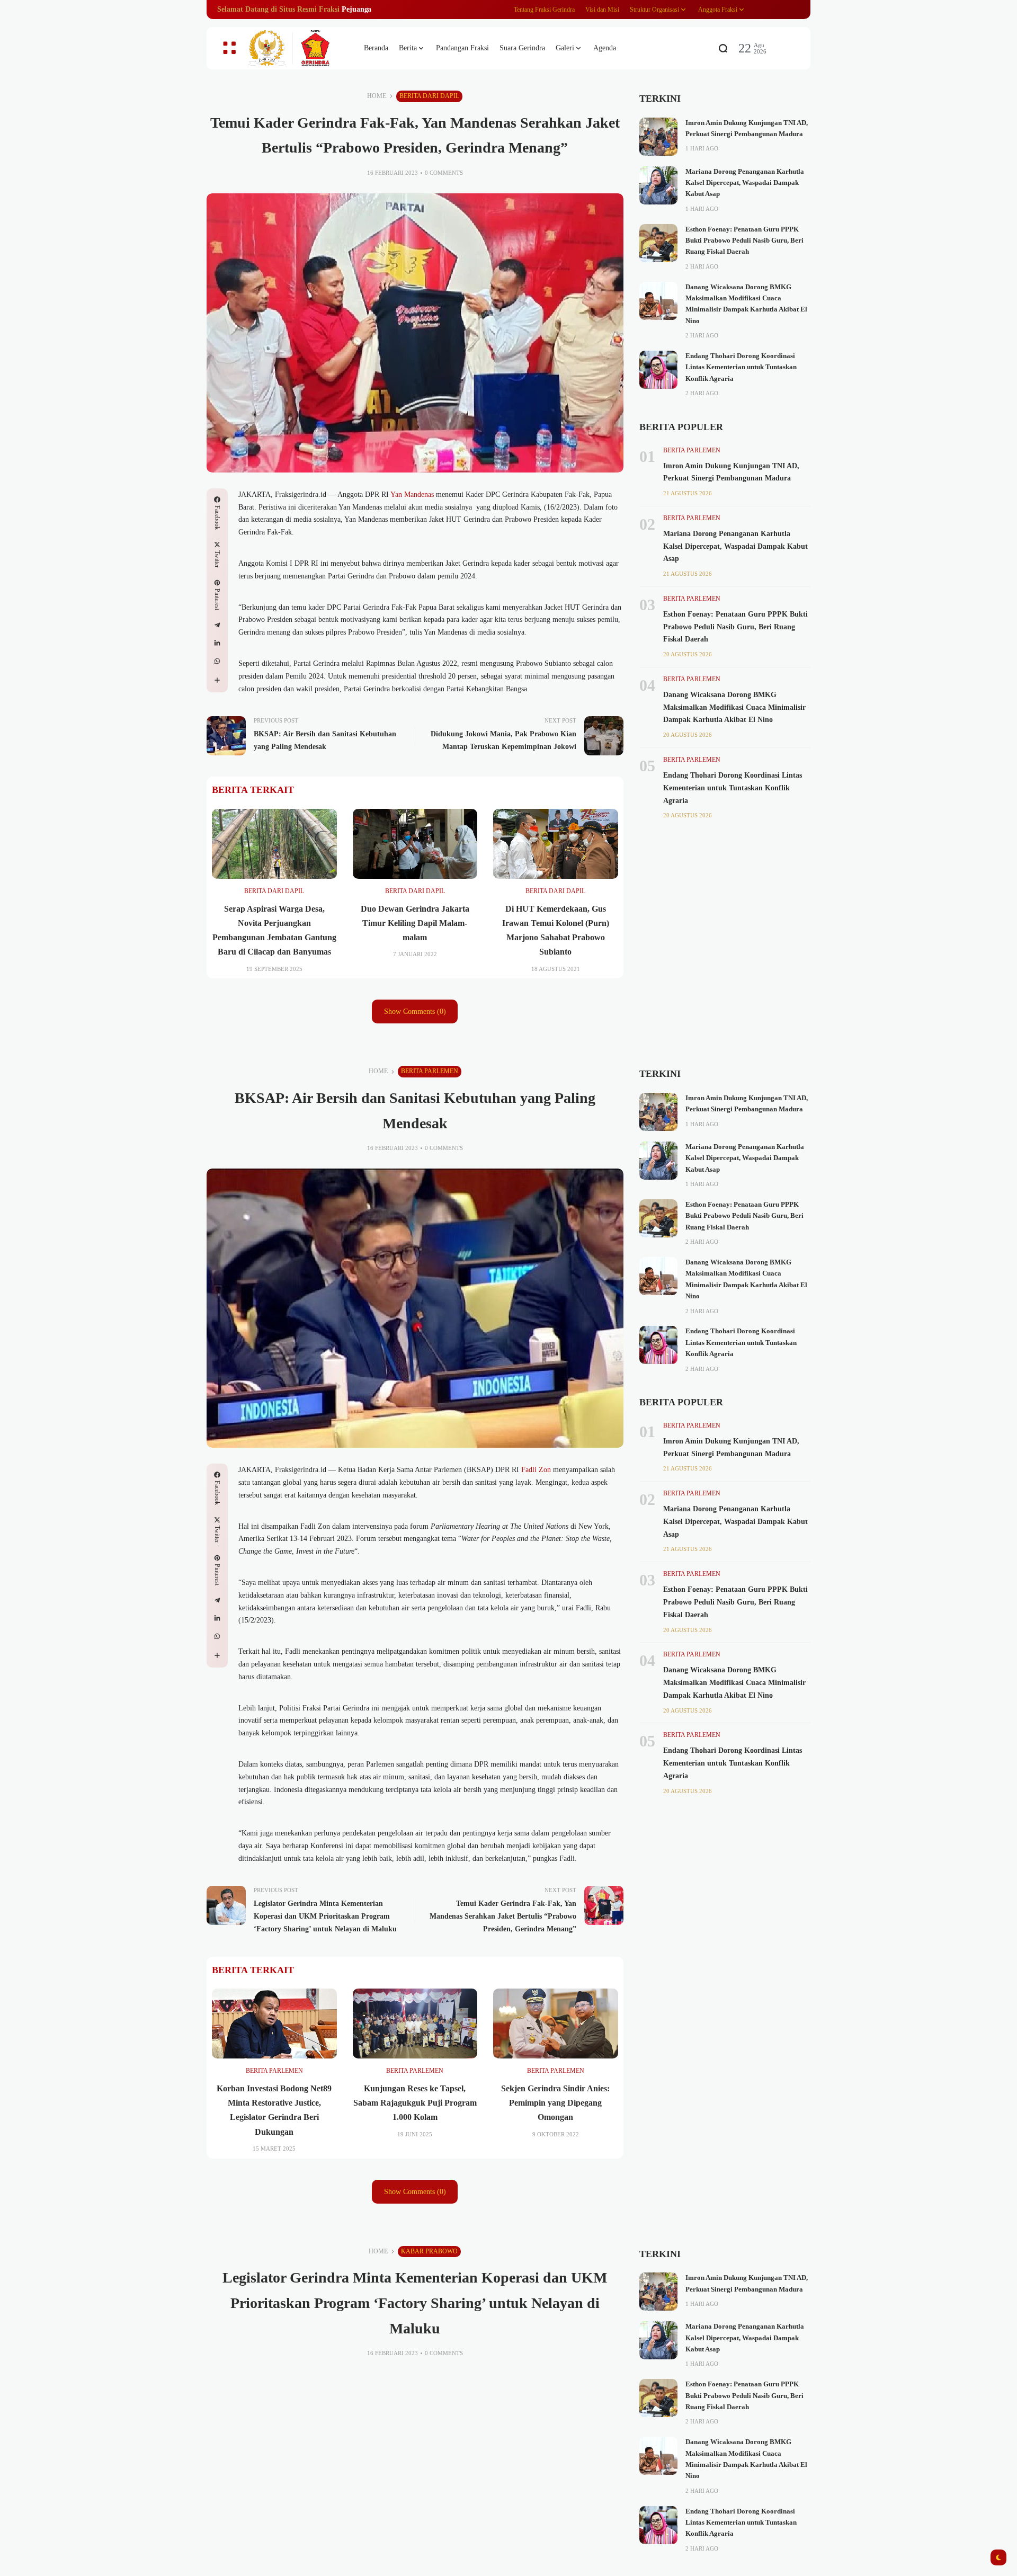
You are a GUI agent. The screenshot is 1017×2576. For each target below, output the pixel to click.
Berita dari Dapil (429, 96)
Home (377, 96)
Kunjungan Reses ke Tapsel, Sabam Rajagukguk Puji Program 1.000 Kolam (415, 2103)
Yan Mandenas (412, 494)
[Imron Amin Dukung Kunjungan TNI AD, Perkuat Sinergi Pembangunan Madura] (658, 137)
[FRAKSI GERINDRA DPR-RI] (297, 48)
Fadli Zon (536, 1470)
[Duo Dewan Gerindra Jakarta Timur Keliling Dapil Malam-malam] (415, 844)
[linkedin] (217, 643)
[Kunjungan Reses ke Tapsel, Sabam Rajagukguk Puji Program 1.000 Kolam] (415, 2024)
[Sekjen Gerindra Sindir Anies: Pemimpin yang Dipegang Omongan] (556, 2024)
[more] (217, 680)
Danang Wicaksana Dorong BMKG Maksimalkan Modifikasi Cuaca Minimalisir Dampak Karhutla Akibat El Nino (734, 707)
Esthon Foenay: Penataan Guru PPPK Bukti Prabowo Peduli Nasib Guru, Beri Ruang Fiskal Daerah (744, 241)
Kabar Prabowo (429, 2251)
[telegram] (217, 625)
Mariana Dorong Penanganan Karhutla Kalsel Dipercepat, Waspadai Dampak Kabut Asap (745, 183)
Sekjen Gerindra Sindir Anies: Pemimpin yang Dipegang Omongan (555, 2103)
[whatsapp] (217, 661)
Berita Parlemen (692, 450)
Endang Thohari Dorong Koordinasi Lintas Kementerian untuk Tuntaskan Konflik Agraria (741, 367)
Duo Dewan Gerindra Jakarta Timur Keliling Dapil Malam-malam (415, 923)
